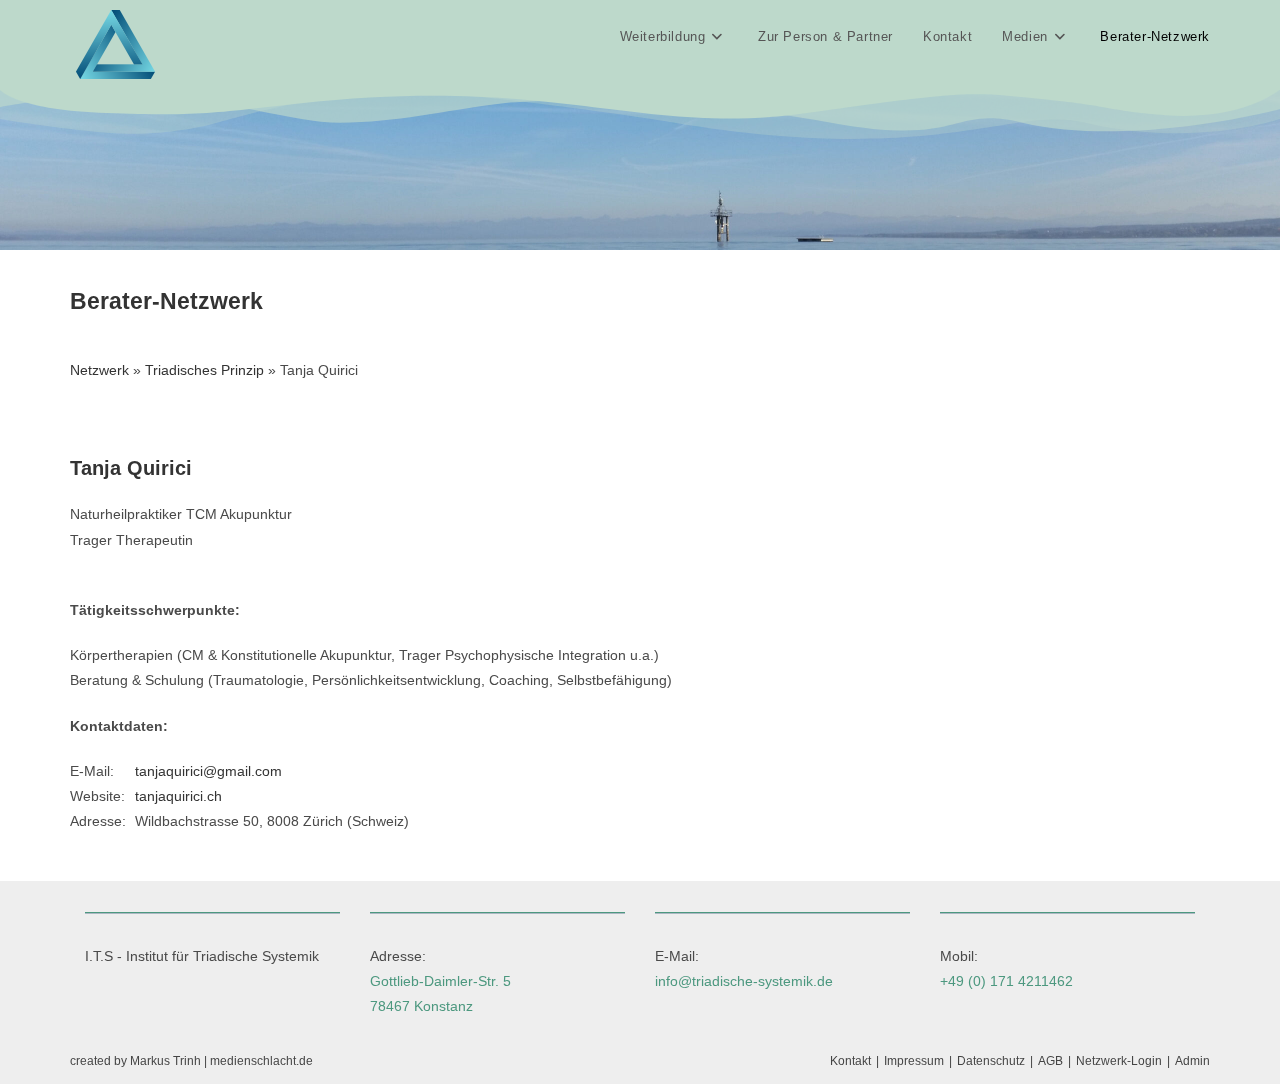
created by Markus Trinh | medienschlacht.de (191, 1061)
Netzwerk (99, 370)
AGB (1050, 1061)
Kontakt (850, 1061)
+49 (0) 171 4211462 (1006, 981)
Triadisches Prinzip (204, 370)
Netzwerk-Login (1119, 1061)
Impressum (914, 1061)
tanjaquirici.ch (178, 796)
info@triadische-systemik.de (744, 981)
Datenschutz (991, 1061)
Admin (1192, 1061)
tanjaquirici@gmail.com (208, 771)
